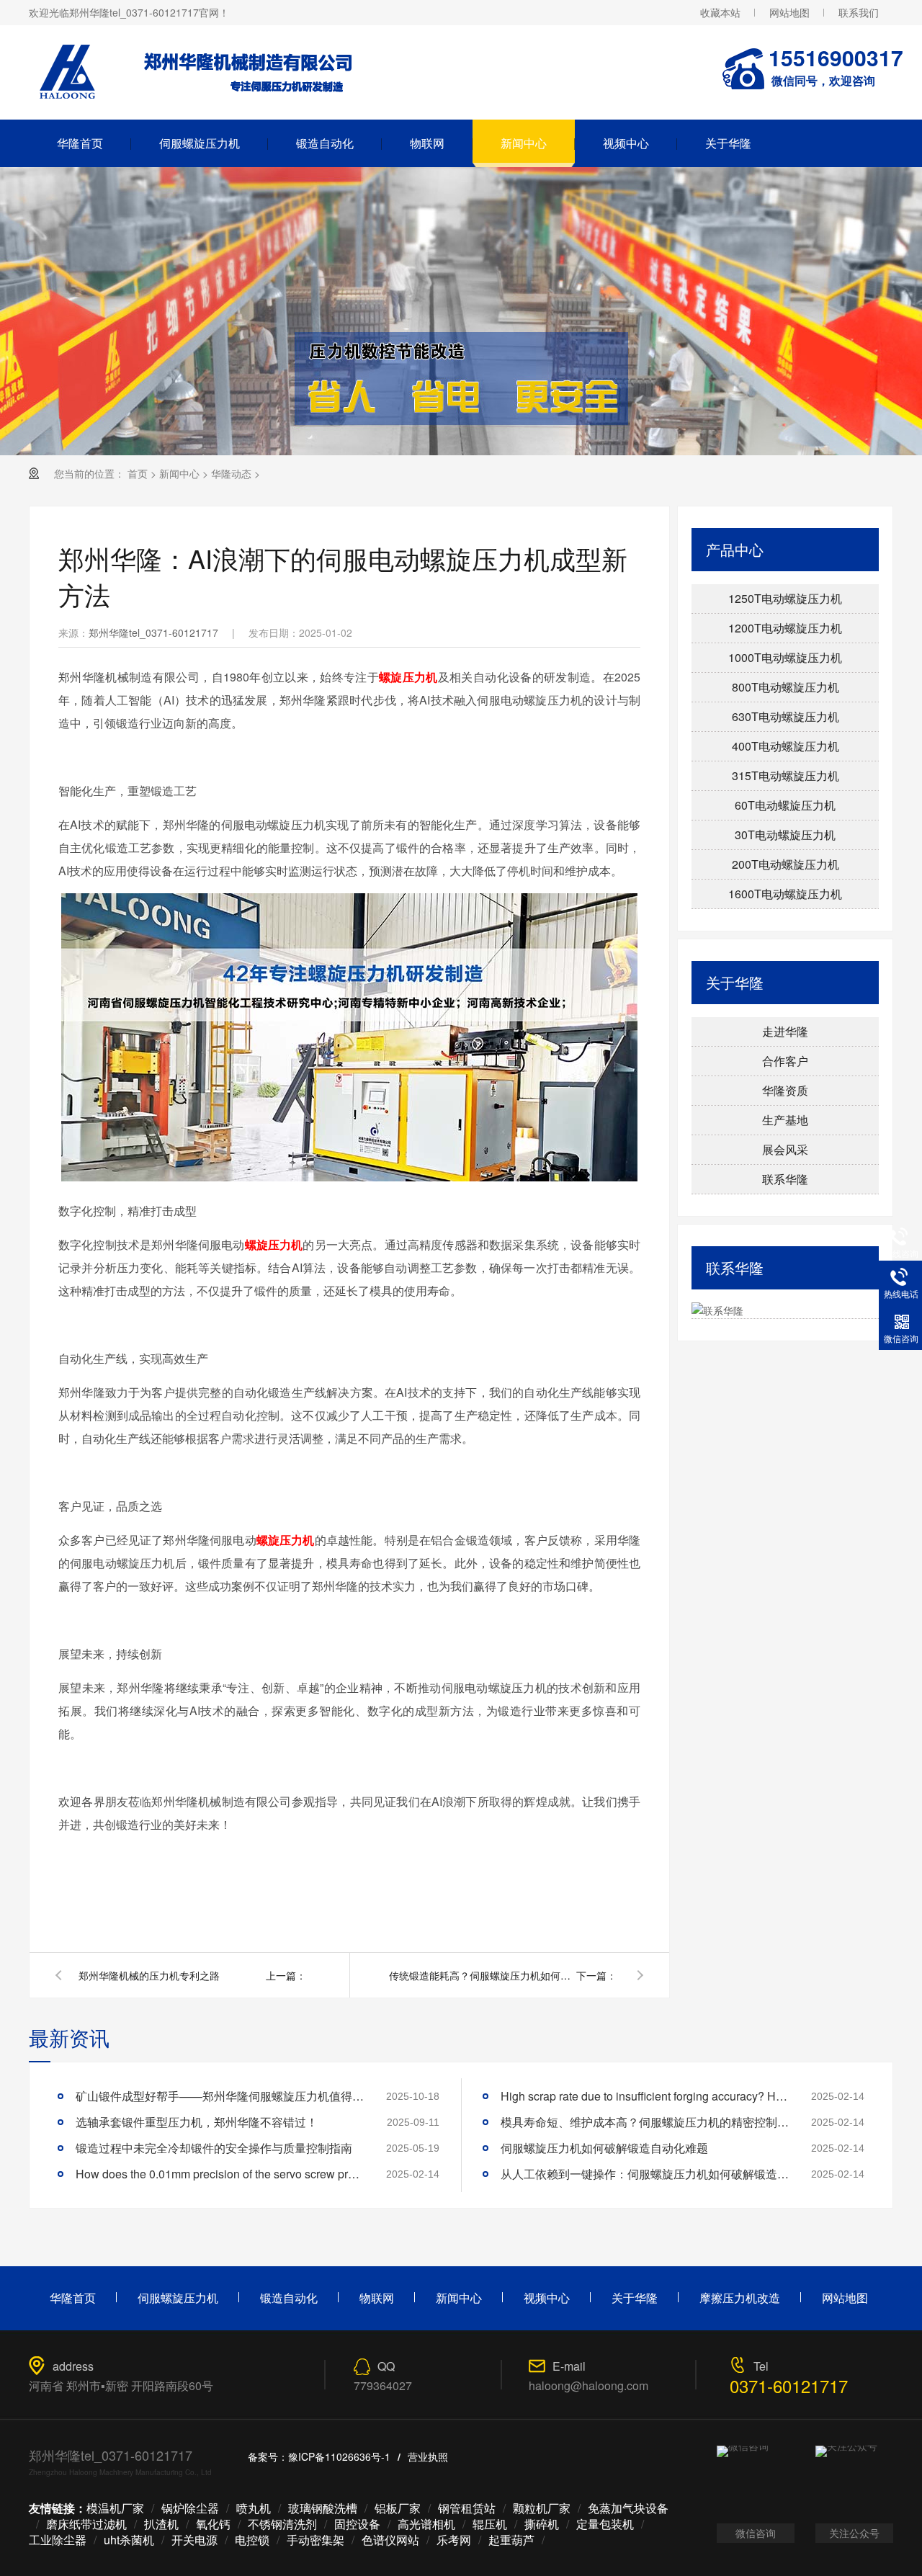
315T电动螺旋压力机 (786, 775)
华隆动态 (231, 473)
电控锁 (252, 2540)
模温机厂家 (115, 2508)
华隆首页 (80, 143)
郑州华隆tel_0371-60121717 (153, 632)
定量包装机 (605, 2524)
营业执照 (428, 2456)
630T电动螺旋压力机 (786, 716)
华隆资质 (785, 1090)
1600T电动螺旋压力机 (785, 894)
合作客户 (785, 1061)
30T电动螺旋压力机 (785, 835)
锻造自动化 (325, 143)
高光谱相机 (426, 2524)
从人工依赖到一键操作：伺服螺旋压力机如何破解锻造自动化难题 (645, 2174)
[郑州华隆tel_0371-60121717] (210, 102)
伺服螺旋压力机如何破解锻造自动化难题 (604, 2148)
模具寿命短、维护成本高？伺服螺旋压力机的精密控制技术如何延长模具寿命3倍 (645, 2122)
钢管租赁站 (467, 2508)
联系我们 (859, 12)
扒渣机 (161, 2524)
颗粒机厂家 (542, 2508)
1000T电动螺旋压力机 (785, 657)
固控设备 (357, 2524)
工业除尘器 (58, 2540)
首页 (138, 473)
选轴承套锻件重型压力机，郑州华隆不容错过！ (197, 2122)
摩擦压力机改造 (740, 2298)
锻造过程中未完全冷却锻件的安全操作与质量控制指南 (214, 2148)
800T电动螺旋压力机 (786, 687)
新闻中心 (524, 143)
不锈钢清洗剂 (282, 2524)
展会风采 (785, 1149)
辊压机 (490, 2524)
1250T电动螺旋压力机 (785, 598)
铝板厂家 (398, 2508)
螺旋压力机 (408, 677)
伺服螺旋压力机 (200, 143)
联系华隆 (785, 1179)
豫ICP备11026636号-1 (339, 2456)
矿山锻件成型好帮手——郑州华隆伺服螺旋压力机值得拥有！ (220, 2096)
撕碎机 (542, 2524)
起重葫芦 (511, 2540)
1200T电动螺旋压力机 (785, 628)
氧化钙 (213, 2524)
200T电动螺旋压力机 (786, 864)
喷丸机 (254, 2508)
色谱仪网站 (390, 2540)
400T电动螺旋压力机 (786, 746)
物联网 (427, 143)
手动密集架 (315, 2540)
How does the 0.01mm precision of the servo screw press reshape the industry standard (220, 2174)
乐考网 (454, 2540)
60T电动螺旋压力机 (785, 805)
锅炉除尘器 (190, 2508)
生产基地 (785, 1120)
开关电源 (194, 2540)
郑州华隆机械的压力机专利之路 (149, 1975)
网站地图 (789, 12)
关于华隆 (728, 143)
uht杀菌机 (129, 2540)
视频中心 (626, 143)
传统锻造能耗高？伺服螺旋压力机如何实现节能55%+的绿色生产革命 (483, 1975)
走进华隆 (785, 1031)
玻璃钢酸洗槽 (323, 2508)
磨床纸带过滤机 (86, 2524)
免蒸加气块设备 (628, 2508)
